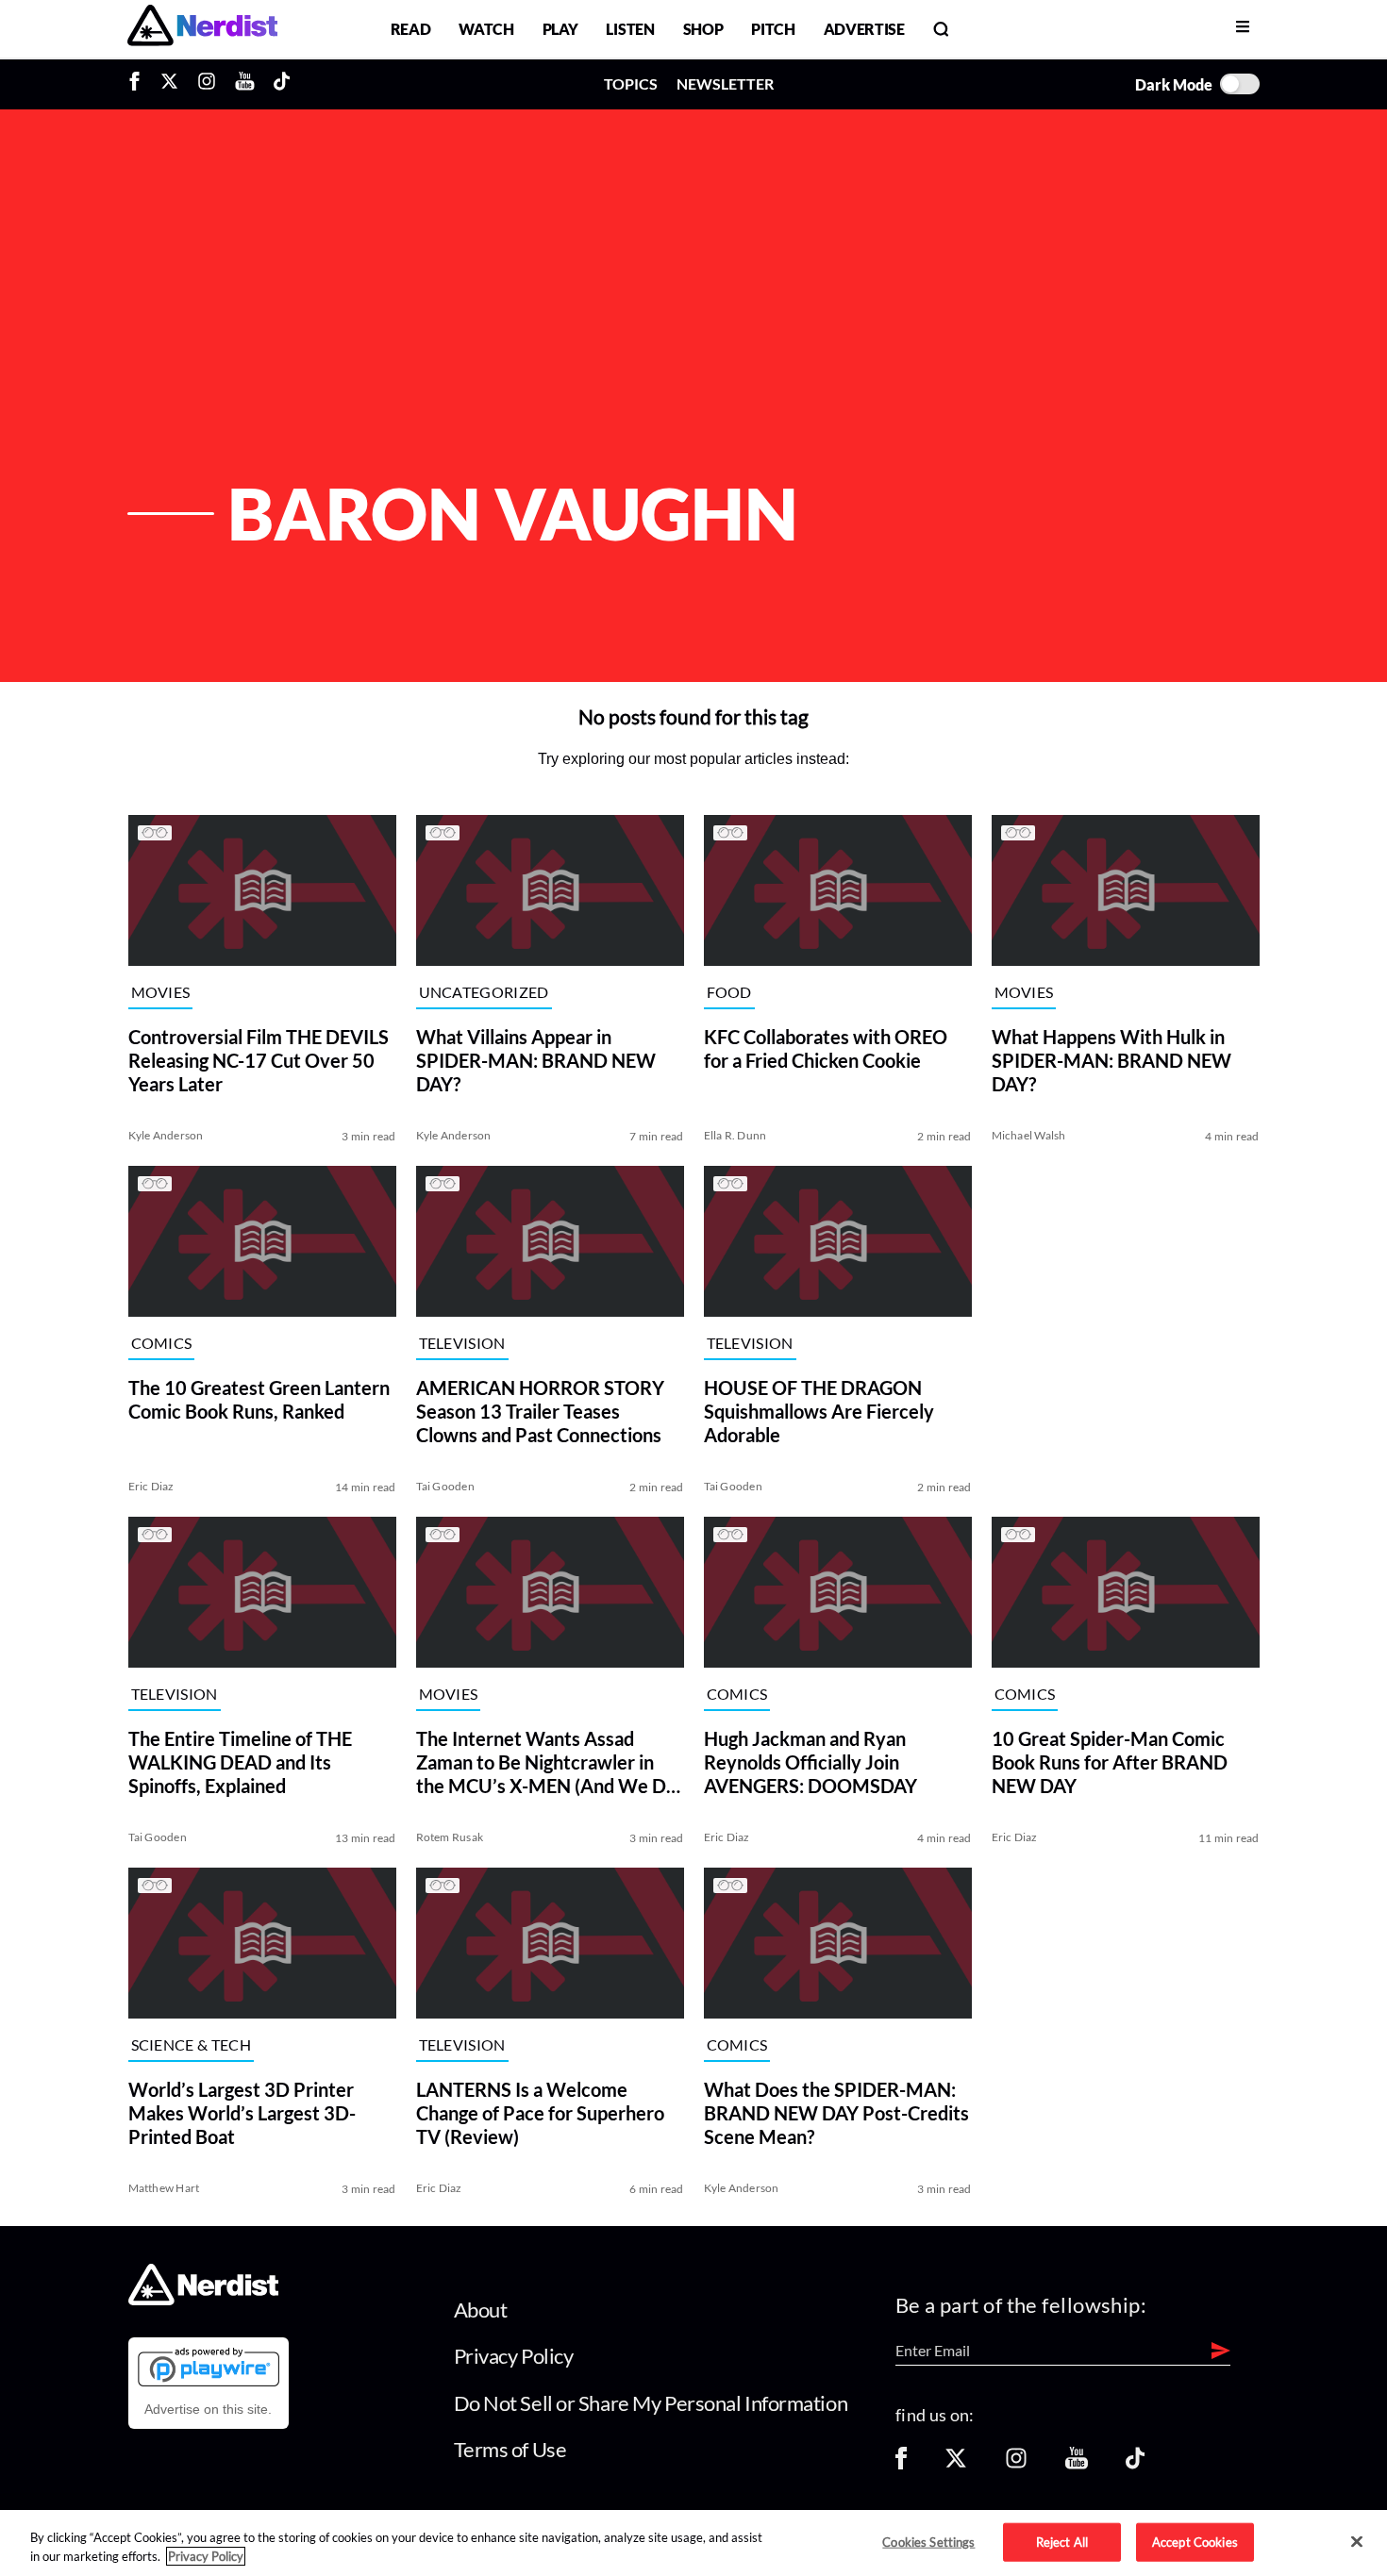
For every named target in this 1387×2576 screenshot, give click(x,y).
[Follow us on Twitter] (956, 2464)
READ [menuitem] (411, 29)
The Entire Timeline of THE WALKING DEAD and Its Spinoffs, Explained (240, 1762)
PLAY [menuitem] (560, 29)
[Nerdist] (202, 29)
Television (462, 1343)
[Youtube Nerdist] (245, 84)
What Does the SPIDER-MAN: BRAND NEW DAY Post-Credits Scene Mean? (836, 2113)
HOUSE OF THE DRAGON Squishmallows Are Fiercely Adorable (819, 1411)
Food (729, 992)
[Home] (203, 2299)
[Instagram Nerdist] (207, 84)
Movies (161, 992)
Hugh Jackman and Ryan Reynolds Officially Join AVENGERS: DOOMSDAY (810, 1762)
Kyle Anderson (166, 1135)
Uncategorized (484, 992)
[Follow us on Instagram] (1016, 2464)
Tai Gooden (445, 1486)
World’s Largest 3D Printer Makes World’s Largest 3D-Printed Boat (242, 2113)
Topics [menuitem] (631, 83)
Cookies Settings (928, 2541)
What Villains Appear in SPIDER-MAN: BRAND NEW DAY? (536, 1060)
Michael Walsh (1029, 1135)
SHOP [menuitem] (703, 29)
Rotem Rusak (450, 1837)
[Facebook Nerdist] (139, 84)
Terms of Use (510, 2449)
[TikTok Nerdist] (282, 84)
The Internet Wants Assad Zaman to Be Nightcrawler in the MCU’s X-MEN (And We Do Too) (546, 1762)
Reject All (1062, 2541)
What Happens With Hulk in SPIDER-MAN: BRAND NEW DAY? (1111, 1060)
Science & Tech (191, 2044)
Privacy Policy (514, 2356)
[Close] (1357, 2542)
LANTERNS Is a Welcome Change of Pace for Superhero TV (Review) (540, 2113)
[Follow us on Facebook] (901, 2464)
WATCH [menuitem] (486, 29)
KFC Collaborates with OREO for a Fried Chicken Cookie (826, 1048)
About (481, 2310)
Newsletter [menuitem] (725, 83)
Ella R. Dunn (735, 1135)
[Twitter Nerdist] (169, 84)
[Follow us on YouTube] (1077, 2464)
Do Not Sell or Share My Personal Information (651, 2403)
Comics (162, 1343)
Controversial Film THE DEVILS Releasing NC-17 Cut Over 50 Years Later (259, 1060)
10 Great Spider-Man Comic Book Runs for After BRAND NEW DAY (1110, 1762)
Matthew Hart (164, 2188)
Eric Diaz (151, 1486)
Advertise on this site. (208, 2409)
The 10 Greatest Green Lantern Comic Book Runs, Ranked (259, 1399)
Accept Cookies (1195, 2541)
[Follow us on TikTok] (1135, 2464)
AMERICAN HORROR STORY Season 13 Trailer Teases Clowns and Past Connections (540, 1411)
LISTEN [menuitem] (630, 29)
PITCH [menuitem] (773, 29)
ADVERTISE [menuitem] (864, 29)
